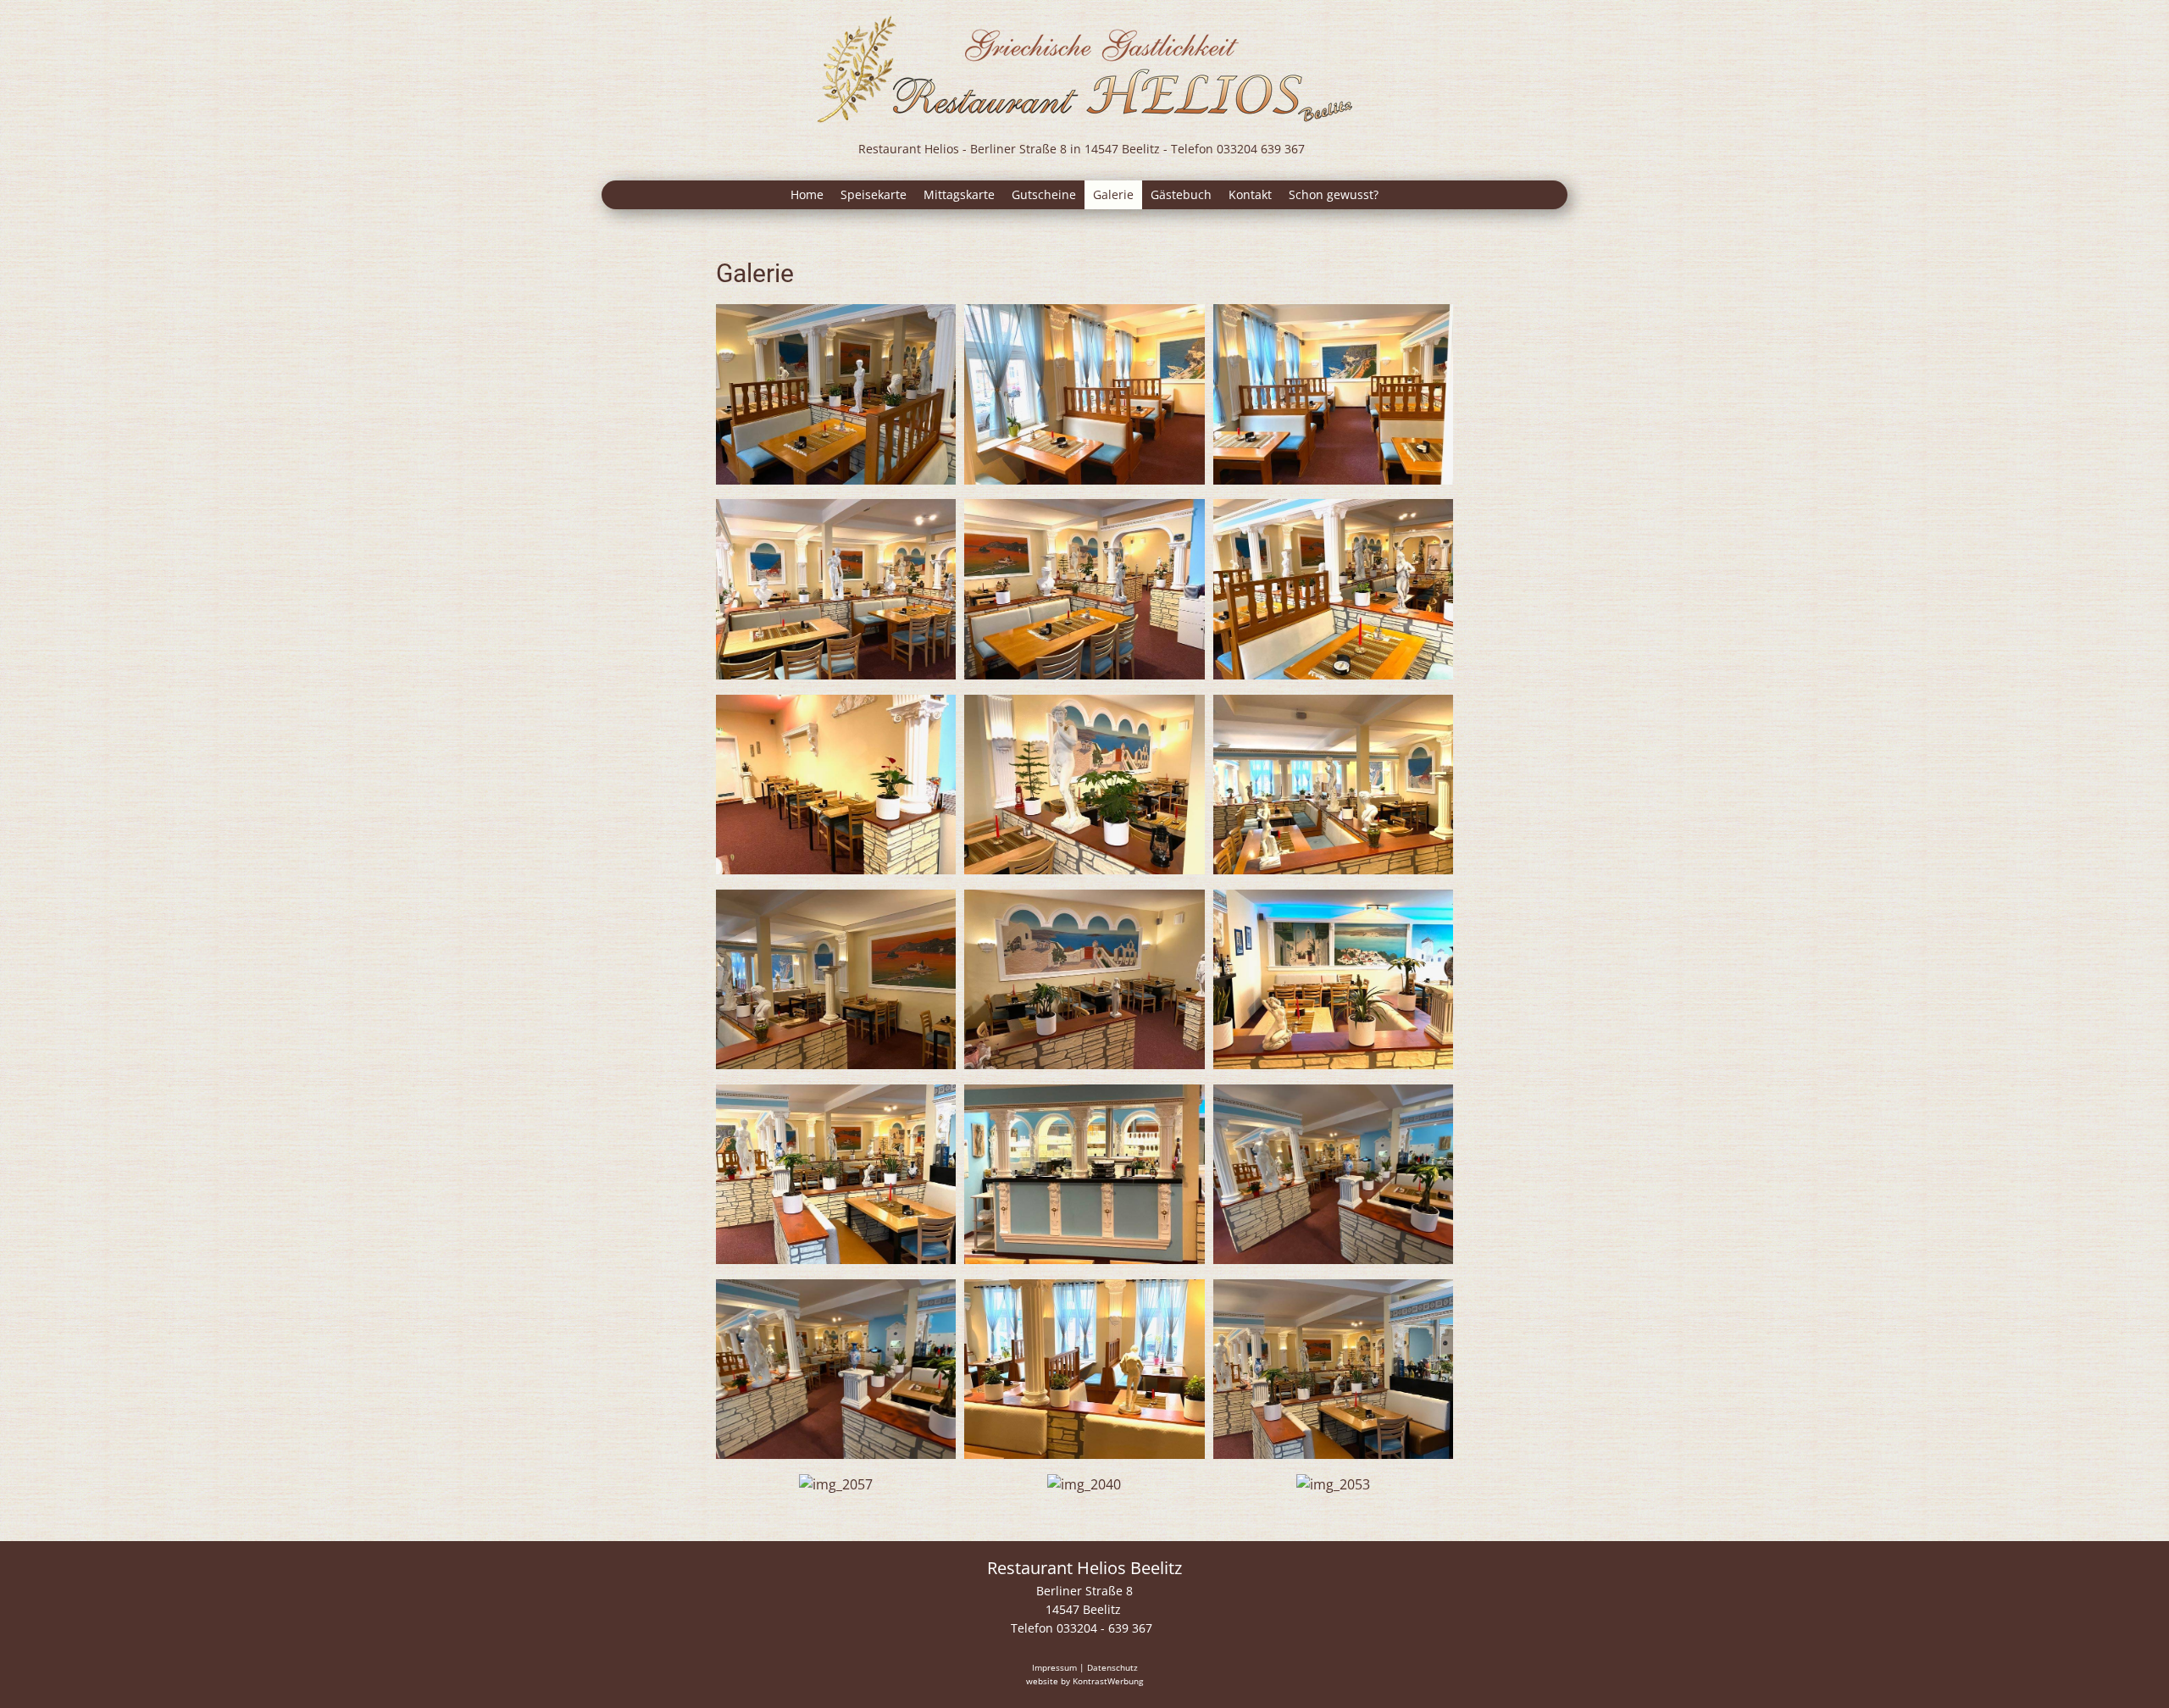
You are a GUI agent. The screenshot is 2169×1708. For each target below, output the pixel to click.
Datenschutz (1112, 1667)
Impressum (1054, 1667)
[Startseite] (1084, 70)
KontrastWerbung (1108, 1681)
